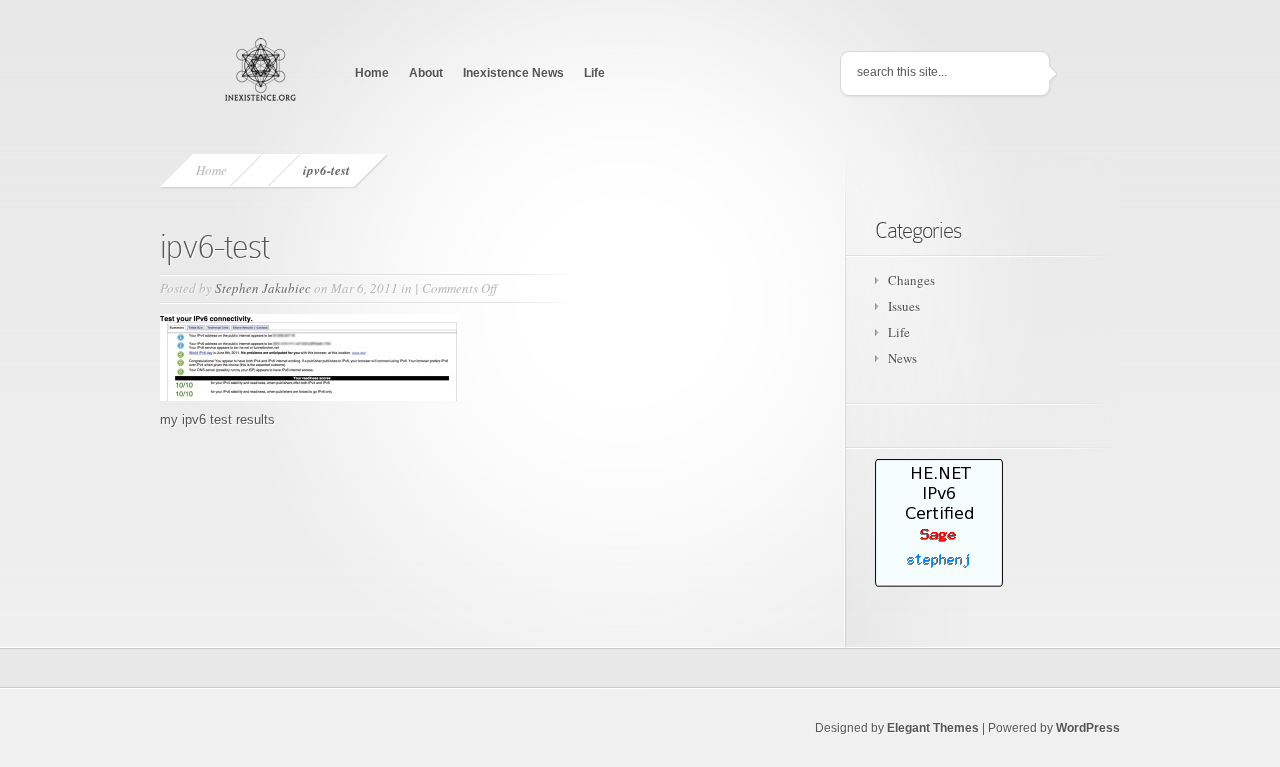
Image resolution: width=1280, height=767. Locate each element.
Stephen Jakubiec (263, 288)
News (902, 358)
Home (372, 73)
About (426, 73)
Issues (904, 306)
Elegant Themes (933, 728)
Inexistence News (513, 73)
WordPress (1088, 728)
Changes (911, 280)
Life (594, 73)
